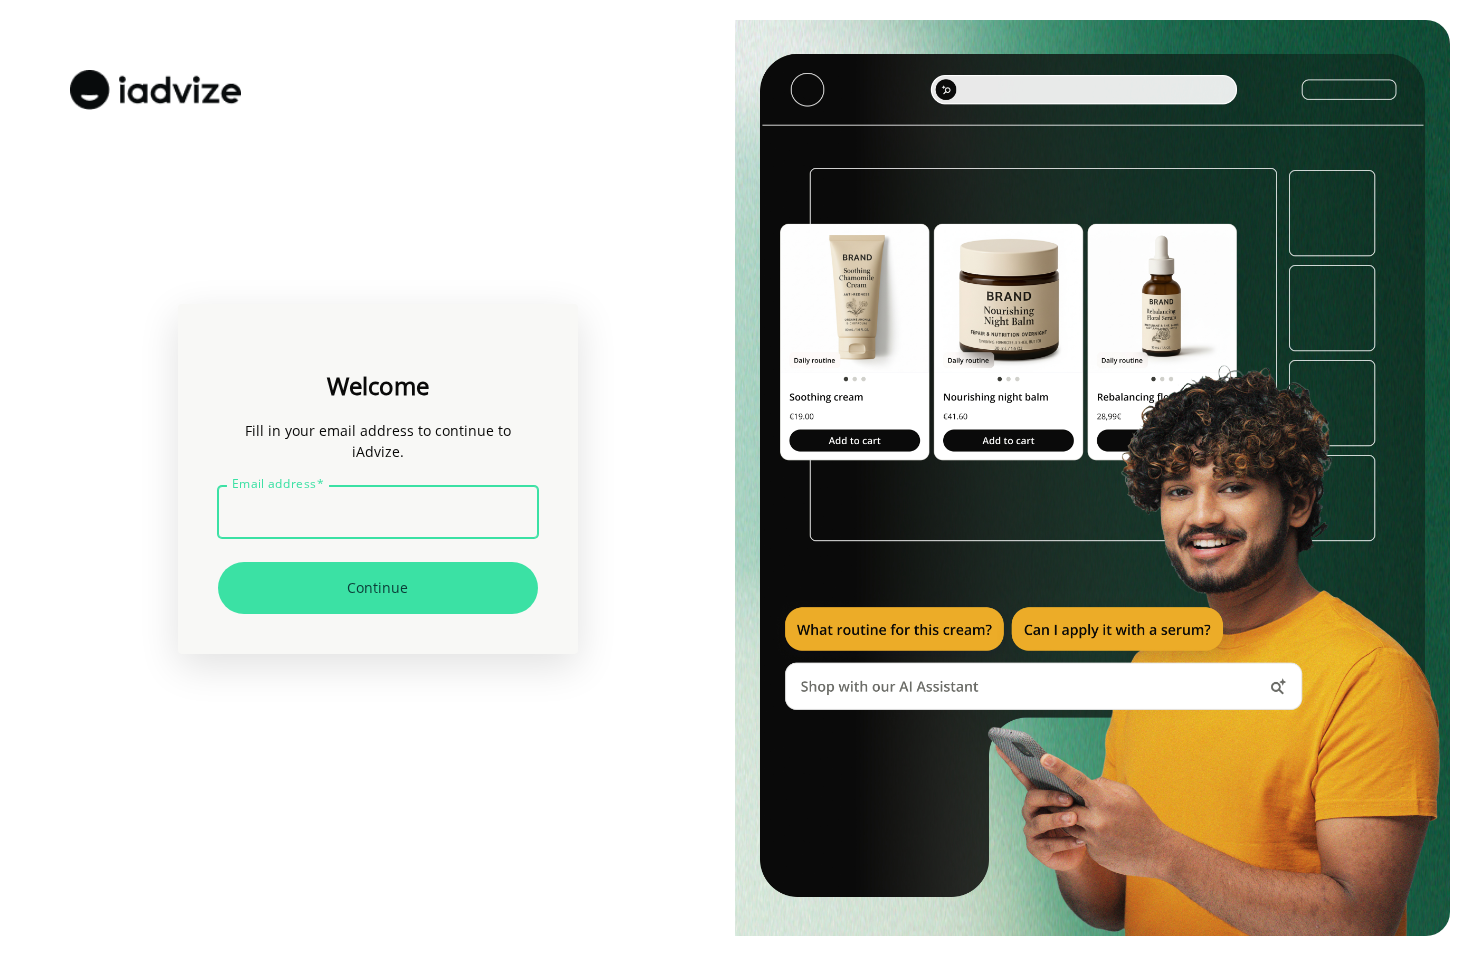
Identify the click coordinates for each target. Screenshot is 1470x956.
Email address (278, 484)
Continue (377, 587)
